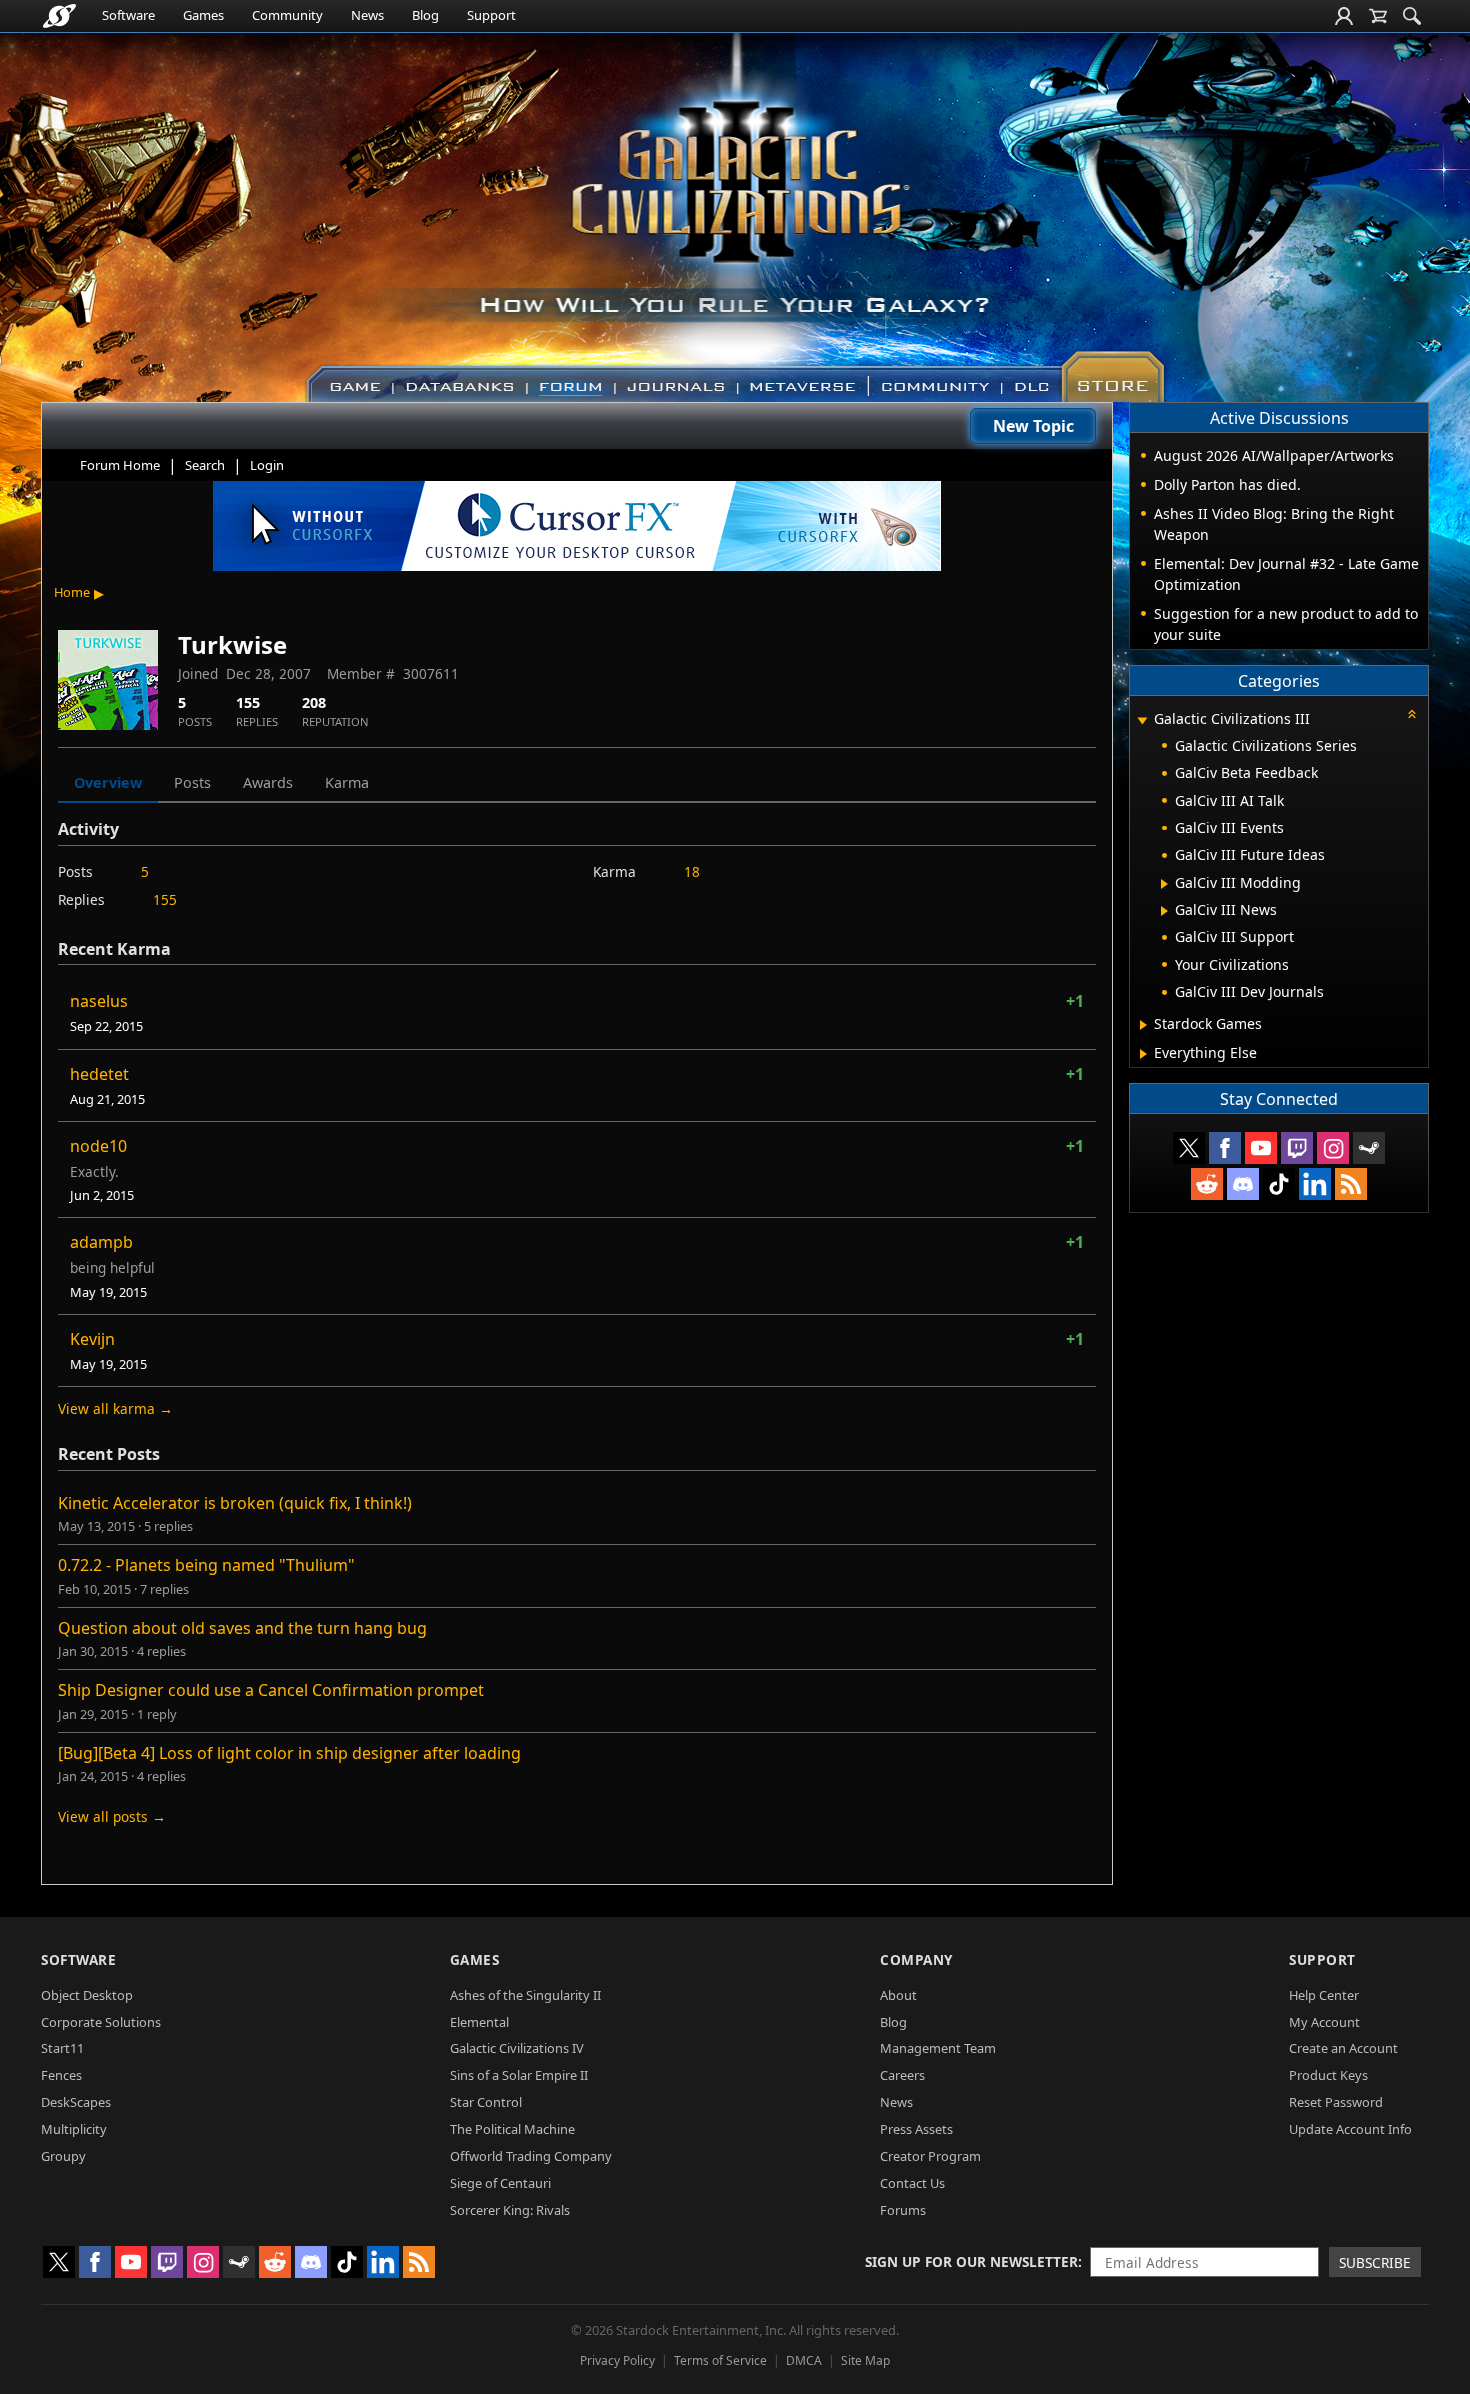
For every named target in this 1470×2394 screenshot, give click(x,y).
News (367, 15)
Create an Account (1343, 2048)
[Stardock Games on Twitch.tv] (1297, 1148)
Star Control (486, 2102)
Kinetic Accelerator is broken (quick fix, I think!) (235, 1503)
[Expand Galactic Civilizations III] (1142, 720)
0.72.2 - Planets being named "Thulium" (206, 1565)
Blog (425, 15)
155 (165, 899)
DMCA (804, 2360)
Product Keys (1328, 2075)
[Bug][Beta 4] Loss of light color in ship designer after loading (289, 1753)
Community (287, 15)
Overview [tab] (108, 782)
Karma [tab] (347, 782)
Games (203, 15)
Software (128, 15)
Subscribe (1375, 2262)
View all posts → (112, 1816)
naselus (99, 1001)
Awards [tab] (268, 782)
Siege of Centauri (500, 2183)
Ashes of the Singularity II (525, 1995)
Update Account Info (1350, 2129)
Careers (902, 2075)
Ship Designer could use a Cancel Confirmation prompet (271, 1690)
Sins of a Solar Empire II (519, 2075)
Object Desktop (87, 1995)
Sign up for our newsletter (971, 2261)
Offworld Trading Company (531, 2156)
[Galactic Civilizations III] (735, 208)
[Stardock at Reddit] (1207, 1184)
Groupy (63, 2156)
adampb (101, 1242)
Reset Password (1336, 2102)
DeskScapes (76, 2102)
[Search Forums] (1412, 16)
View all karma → (115, 1408)
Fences (61, 2075)
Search (205, 465)
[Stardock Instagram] (1333, 1148)
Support (491, 15)
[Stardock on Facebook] (1225, 1148)
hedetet (99, 1074)
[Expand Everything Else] (1143, 1054)
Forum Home (120, 465)
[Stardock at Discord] (1243, 1184)
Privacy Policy (617, 2360)
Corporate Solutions (101, 2022)
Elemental (479, 2022)
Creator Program (930, 2156)
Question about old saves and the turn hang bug (242, 1628)
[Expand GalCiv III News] (1164, 911)
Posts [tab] (192, 782)
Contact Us (912, 2183)
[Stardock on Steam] (1369, 1148)
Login (267, 465)
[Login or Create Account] (1344, 16)
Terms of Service (720, 2360)
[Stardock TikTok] (1279, 1184)
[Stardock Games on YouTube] (1261, 1148)
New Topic (1033, 426)
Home (72, 592)
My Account (1324, 2022)
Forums (903, 2210)
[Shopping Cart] (1378, 16)
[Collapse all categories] (1412, 714)
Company (916, 1959)
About (898, 1995)
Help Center (1324, 1995)
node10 (98, 1146)
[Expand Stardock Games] (1143, 1025)
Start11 (62, 2048)
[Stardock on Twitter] (1189, 1148)
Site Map (865, 2360)
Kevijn (92, 1339)
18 (692, 871)
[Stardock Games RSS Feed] (1351, 1184)
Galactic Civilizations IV (517, 2048)
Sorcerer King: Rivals (510, 2210)
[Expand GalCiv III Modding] (1164, 884)
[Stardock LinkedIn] (1315, 1184)
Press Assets (916, 2129)
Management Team (938, 2048)
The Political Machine (512, 2129)
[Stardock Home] (59, 16)
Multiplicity (74, 2129)
